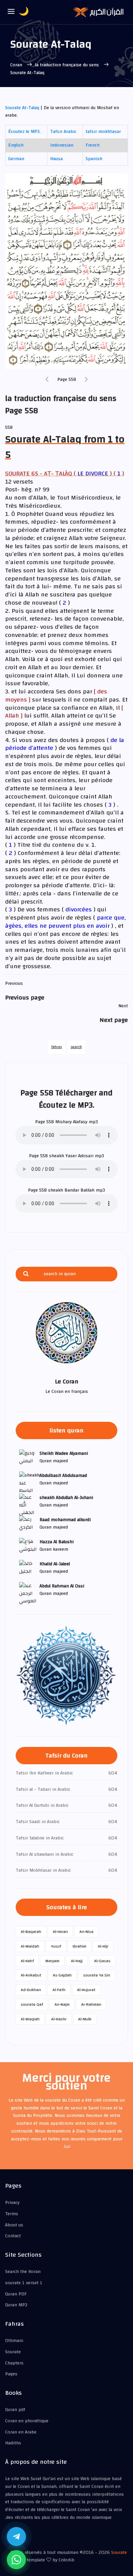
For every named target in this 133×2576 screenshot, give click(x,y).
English (16, 145)
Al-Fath (59, 1990)
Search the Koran (23, 2272)
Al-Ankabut (31, 1975)
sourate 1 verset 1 (24, 2283)
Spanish (94, 159)
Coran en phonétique (27, 2421)
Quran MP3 (16, 2305)
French (93, 145)
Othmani (14, 2341)
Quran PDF (16, 2294)
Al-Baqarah (31, 1932)
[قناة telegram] (16, 2537)
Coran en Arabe (21, 2432)
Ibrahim (79, 1946)
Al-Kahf (27, 1961)
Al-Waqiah (30, 2019)
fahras (56, 1047)
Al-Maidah (30, 1946)
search (76, 1047)
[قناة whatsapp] (16, 2560)
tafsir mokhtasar (103, 132)
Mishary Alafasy (71, 1122)
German (16, 159)
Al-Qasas (102, 1961)
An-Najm (62, 2004)
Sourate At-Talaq (22, 108)
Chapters (14, 2363)
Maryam (52, 1961)
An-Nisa (86, 1932)
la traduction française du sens (68, 65)
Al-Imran (60, 1932)
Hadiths (13, 2443)
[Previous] (47, 380)
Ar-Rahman (91, 2004)
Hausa (56, 159)
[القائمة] (11, 12)
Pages (11, 2374)
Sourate (13, 2352)
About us (14, 2225)
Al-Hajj (77, 1961)
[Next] (86, 380)
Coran (17, 65)
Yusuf (56, 1946)
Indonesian (62, 145)
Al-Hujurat (86, 1990)
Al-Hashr (59, 2019)
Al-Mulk (85, 2019)
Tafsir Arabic (63, 132)
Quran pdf (15, 2410)
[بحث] (26, 1274)
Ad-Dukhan (31, 1990)
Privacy (12, 2203)
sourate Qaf (32, 2004)
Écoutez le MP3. (24, 132)
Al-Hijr (103, 1946)
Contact (13, 2236)
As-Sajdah (62, 1975)
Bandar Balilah (79, 1190)
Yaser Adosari (79, 1156)
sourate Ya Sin (97, 1975)
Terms (12, 2214)
